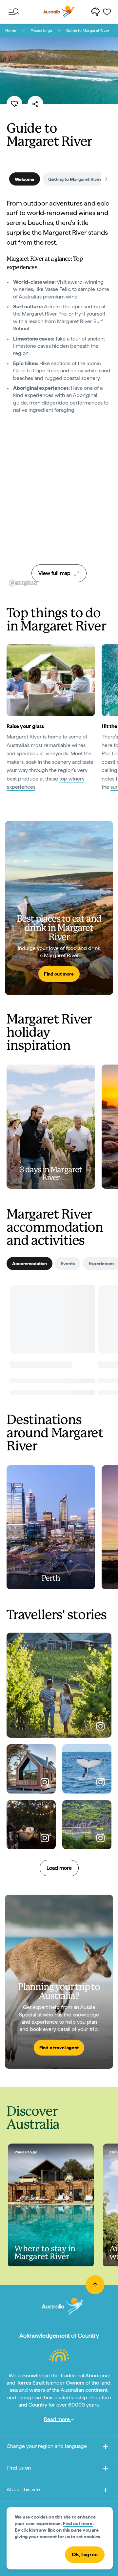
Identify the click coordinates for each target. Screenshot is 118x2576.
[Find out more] (59, 908)
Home (11, 31)
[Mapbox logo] (23, 583)
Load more (59, 1868)
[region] (59, 507)
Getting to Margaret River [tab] (75, 179)
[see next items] (106, 179)
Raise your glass (25, 726)
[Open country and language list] (106, 2448)
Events (68, 1264)
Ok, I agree (85, 2554)
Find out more (59, 974)
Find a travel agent (59, 2048)
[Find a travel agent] (59, 1982)
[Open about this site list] (106, 2491)
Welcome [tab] (25, 179)
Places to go (41, 31)
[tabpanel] (59, 312)
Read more (58, 2419)
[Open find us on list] (106, 2469)
